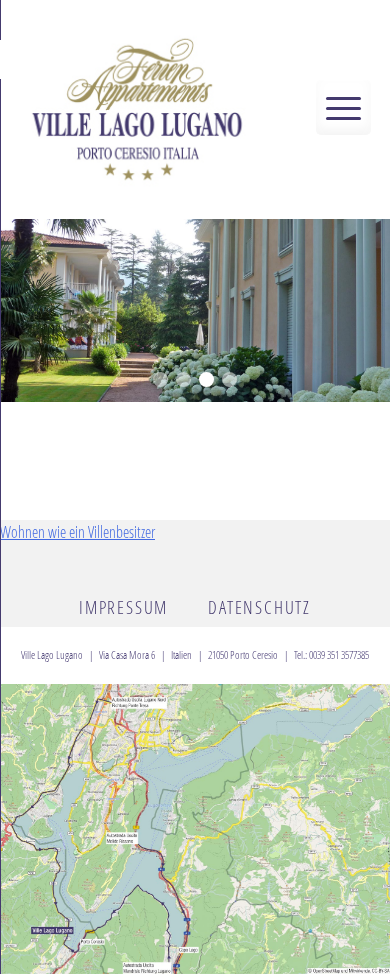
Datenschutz (259, 607)
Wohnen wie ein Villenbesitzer (77, 532)
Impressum (123, 607)
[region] (195, 310)
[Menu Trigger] (343, 107)
